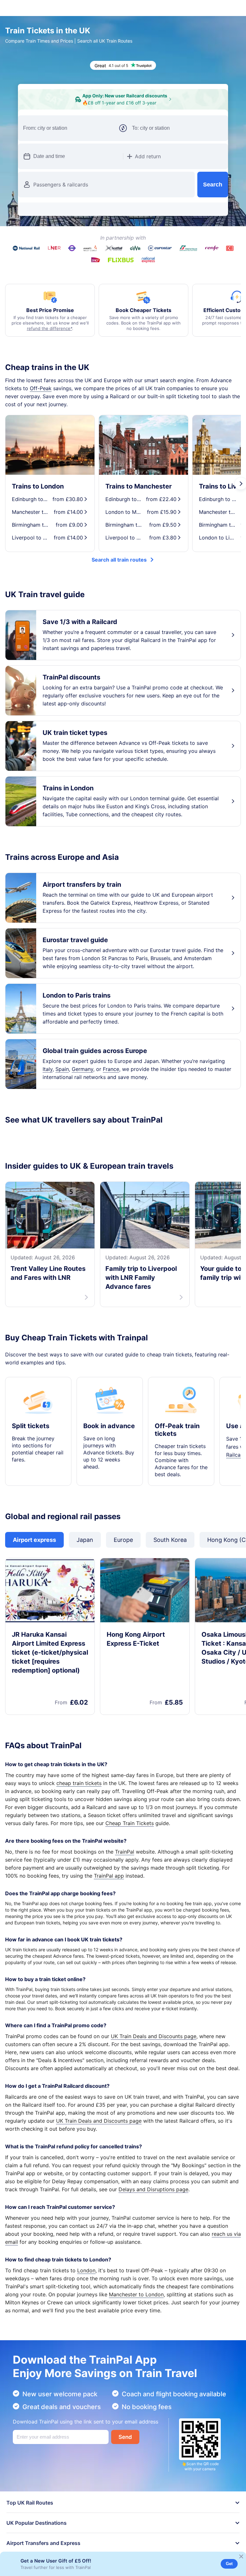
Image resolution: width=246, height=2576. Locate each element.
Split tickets (31, 1455)
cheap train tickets (79, 1812)
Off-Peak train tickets (177, 1459)
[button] (193, 132)
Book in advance (109, 1455)
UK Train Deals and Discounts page (154, 2065)
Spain (62, 1090)
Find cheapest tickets (123, 212)
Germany (82, 1090)
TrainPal (125, 1881)
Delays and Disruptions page (153, 2218)
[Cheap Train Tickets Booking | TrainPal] (26, 8)
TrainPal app (109, 1905)
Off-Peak (41, 409)
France (111, 1090)
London (86, 2300)
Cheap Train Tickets (130, 1852)
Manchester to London (136, 2324)
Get (229, 2564)
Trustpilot (17, 1160)
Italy (48, 1090)
